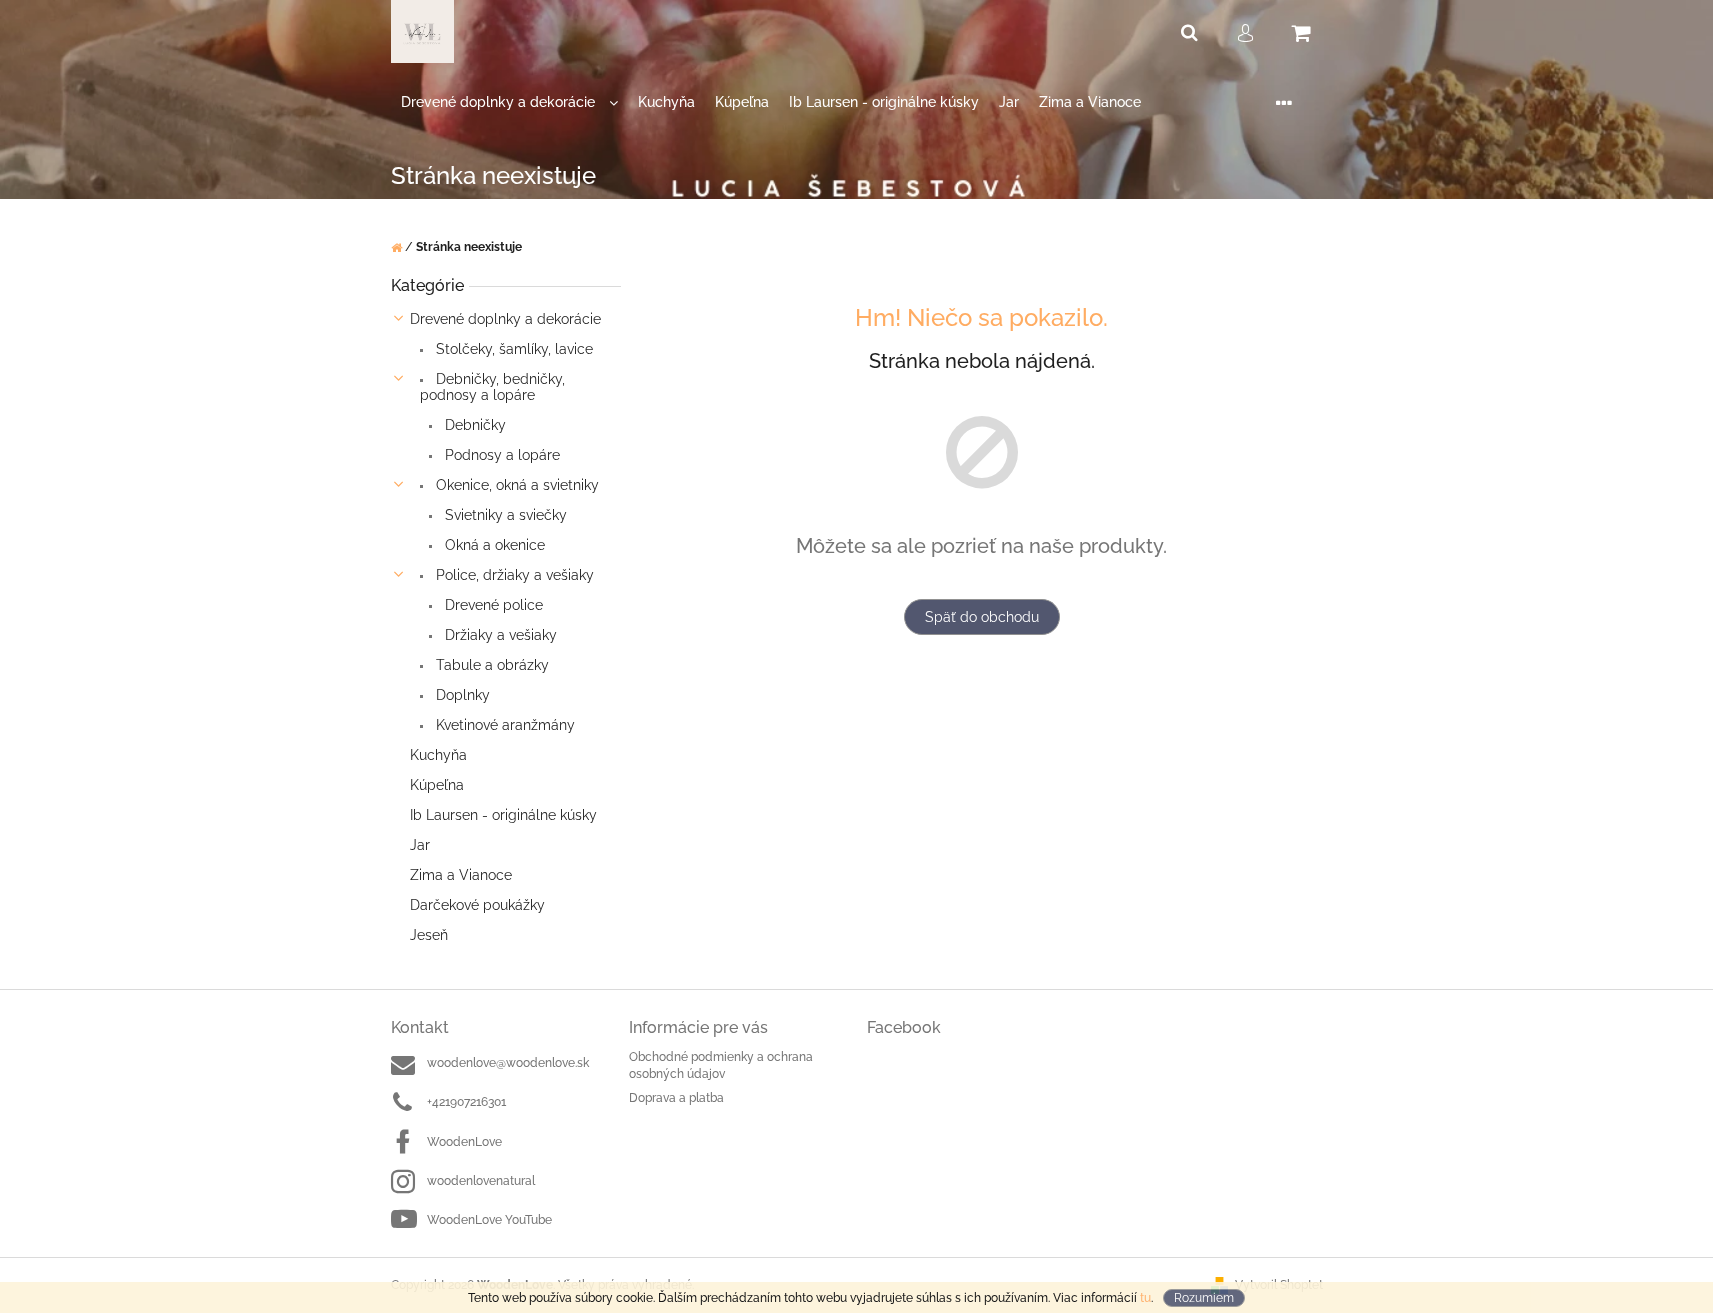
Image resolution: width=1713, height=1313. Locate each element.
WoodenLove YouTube (489, 1220)
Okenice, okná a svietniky (515, 485)
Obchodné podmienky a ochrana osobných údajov (721, 1065)
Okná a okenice (493, 545)
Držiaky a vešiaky (499, 635)
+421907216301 (466, 1102)
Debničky (473, 425)
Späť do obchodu (982, 617)
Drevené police (492, 605)
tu (1145, 1298)
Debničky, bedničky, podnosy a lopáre (492, 387)
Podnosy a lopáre (500, 455)
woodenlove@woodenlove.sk (508, 1063)
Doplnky (461, 695)
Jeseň (429, 935)
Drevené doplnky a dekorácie (505, 319)
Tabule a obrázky (490, 665)
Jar (420, 845)
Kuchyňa (438, 755)
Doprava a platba (676, 1098)
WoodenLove (464, 1142)
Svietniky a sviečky (504, 515)
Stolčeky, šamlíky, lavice (512, 349)
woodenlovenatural (481, 1181)
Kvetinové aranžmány (503, 725)
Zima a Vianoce (461, 875)
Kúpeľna (437, 785)
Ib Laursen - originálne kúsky (503, 815)
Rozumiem (1204, 1298)
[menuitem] (509, 102)
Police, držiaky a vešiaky (513, 575)
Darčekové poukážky (477, 905)
